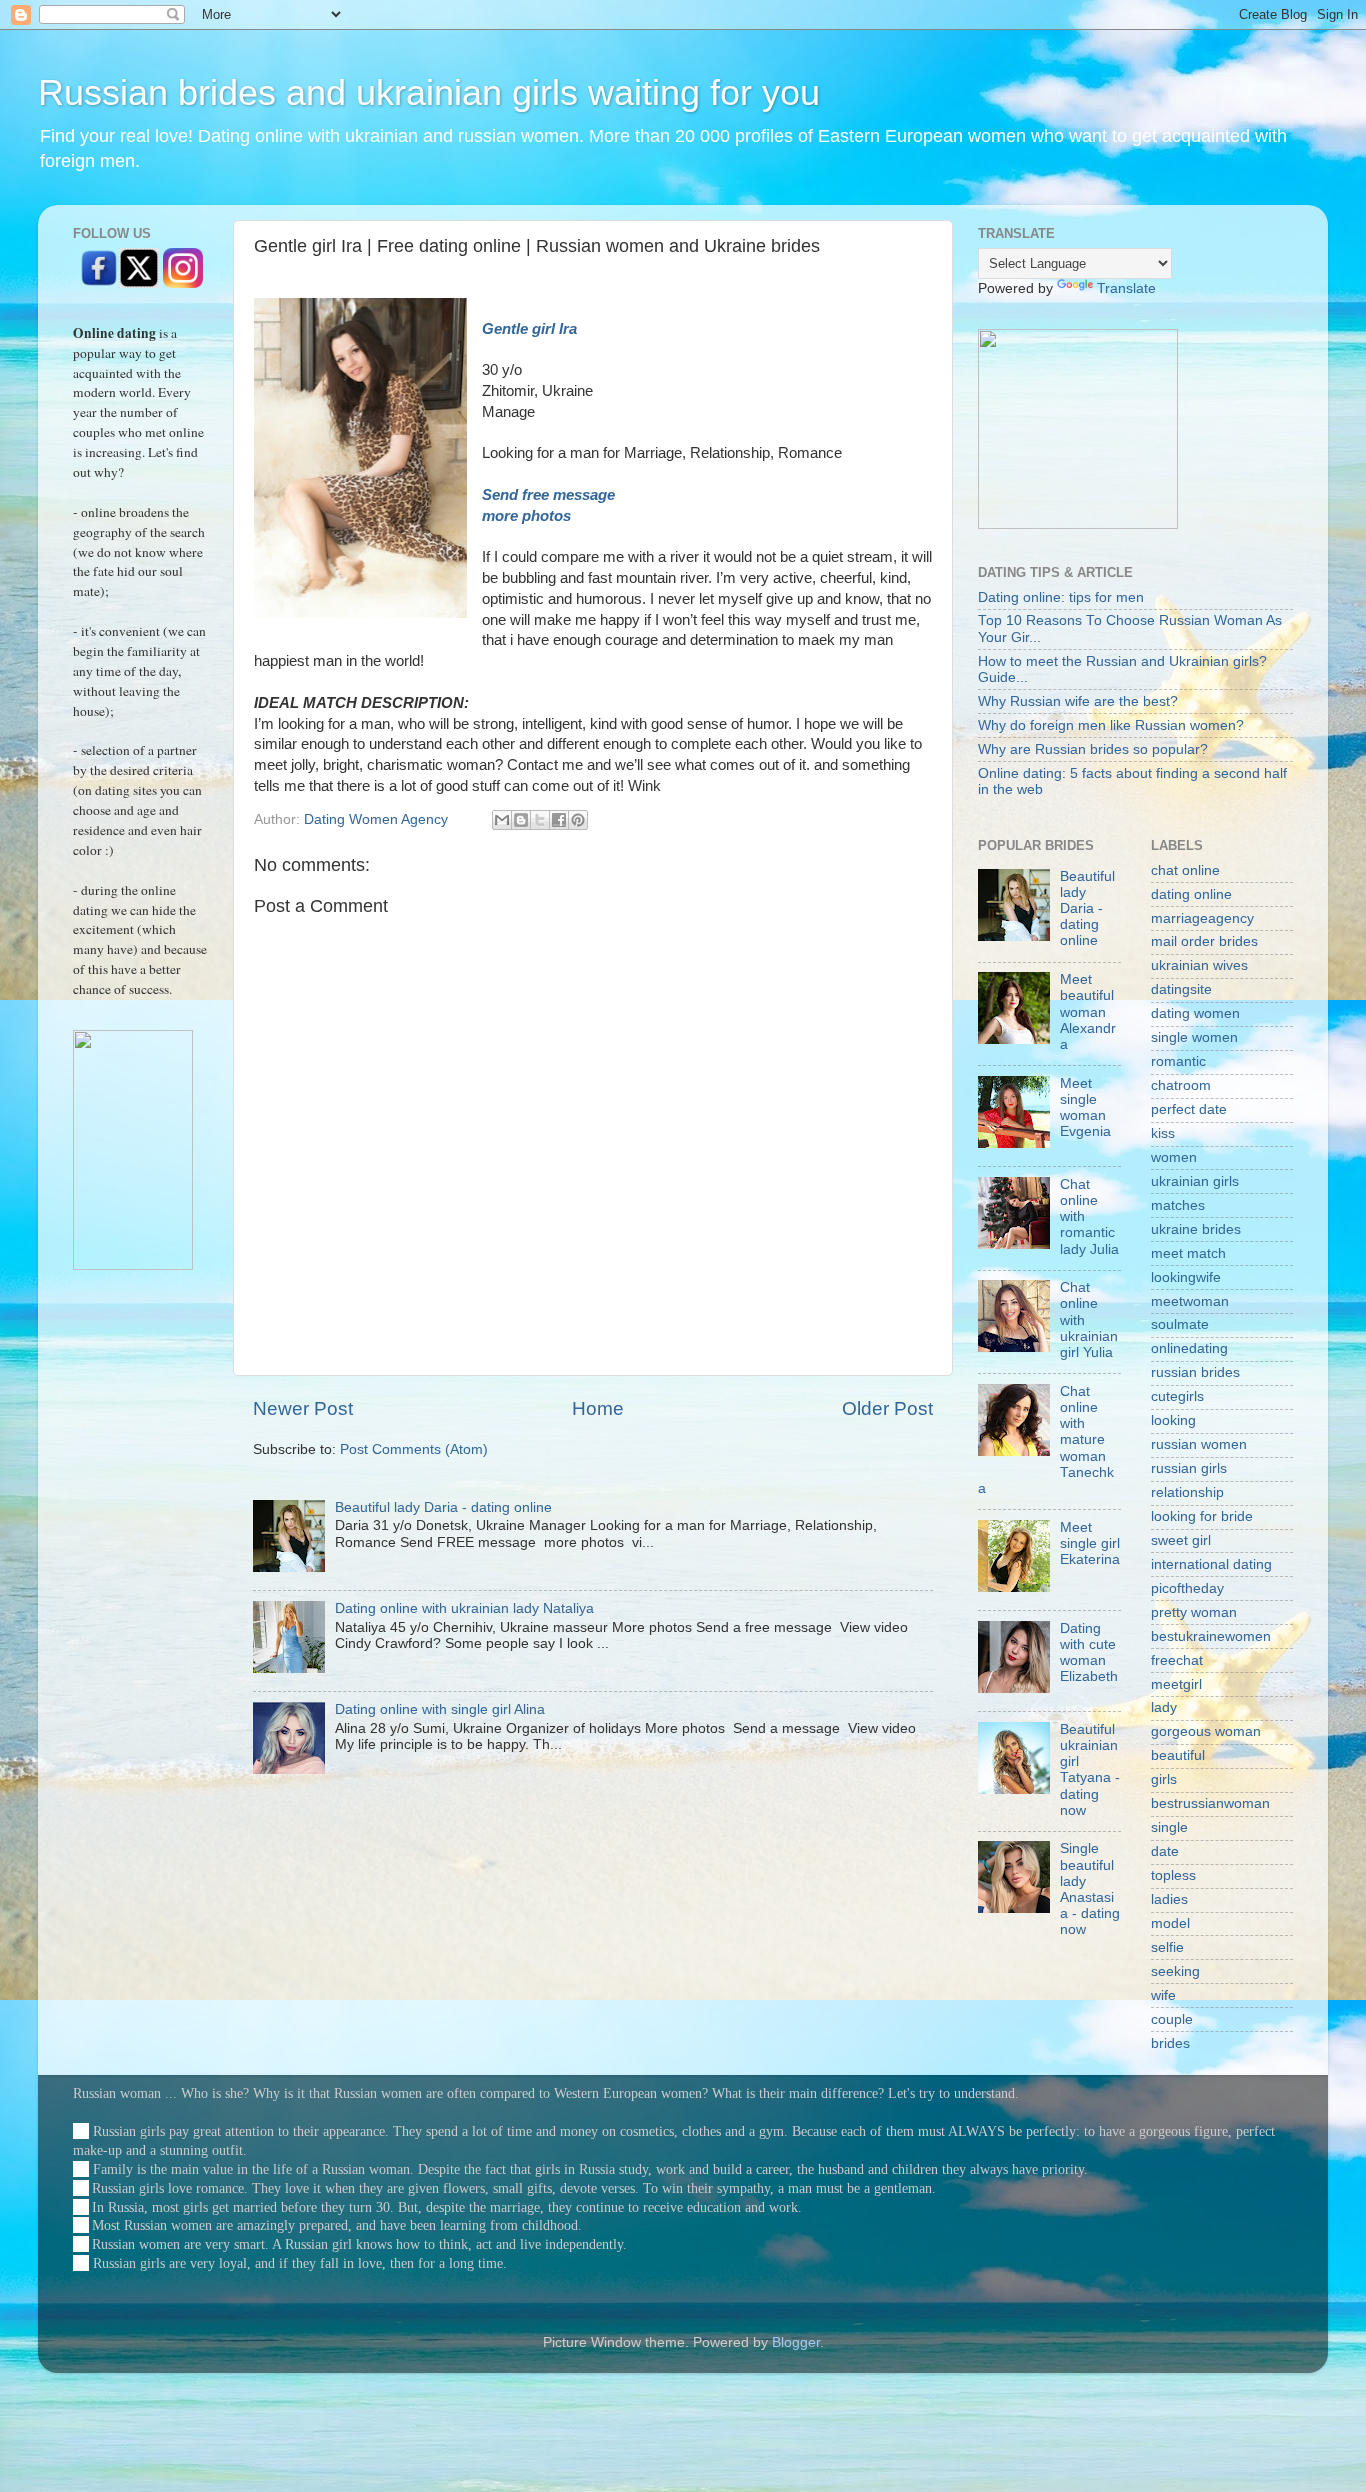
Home (598, 1408)
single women (1194, 1037)
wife (1163, 1995)
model (1170, 1923)
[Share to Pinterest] (578, 820)
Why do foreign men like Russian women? (1111, 725)
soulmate (1180, 1324)
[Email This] (502, 820)
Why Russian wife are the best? (1078, 701)
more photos (528, 516)
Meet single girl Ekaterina (1090, 1543)
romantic (1178, 1061)
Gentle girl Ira (529, 329)
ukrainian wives (1199, 965)
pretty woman (1194, 1612)
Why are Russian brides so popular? (1093, 749)
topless (1173, 1875)
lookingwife (1186, 1277)
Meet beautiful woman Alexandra (1088, 1012)
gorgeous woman (1206, 1731)
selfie (1167, 1947)
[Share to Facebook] (559, 820)
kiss (1163, 1133)
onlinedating (1189, 1348)
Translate (1126, 288)
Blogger (796, 2342)
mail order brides (1204, 941)
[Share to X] (540, 820)
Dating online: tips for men (1061, 597)
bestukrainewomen (1211, 1636)
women (1174, 1157)
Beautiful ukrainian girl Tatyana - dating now (1090, 1770)
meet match (1188, 1253)
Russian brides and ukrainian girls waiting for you (429, 92)
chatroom (1181, 1085)
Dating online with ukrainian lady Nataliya (464, 1608)
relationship (1187, 1492)
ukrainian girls (1195, 1181)
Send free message (550, 495)
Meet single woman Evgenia (1085, 1108)
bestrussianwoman (1210, 1803)
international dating (1211, 1564)
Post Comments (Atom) (414, 1449)
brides (1170, 2043)
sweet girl (1181, 1540)
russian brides (1195, 1372)
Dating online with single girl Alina (440, 1709)
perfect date (1189, 1109)
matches (1178, 1205)
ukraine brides (1196, 1229)
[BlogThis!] (521, 820)
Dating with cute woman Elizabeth (1089, 1653)
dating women (1195, 1013)
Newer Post (303, 1408)
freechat (1177, 1660)
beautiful (1178, 1755)
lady (1164, 1707)
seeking (1175, 1971)
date (1165, 1851)
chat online (1185, 870)
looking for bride (1202, 1516)
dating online (1191, 894)
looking (1173, 1420)
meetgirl (1176, 1684)
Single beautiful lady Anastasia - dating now (1090, 1889)
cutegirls (1177, 1396)
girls (1164, 1779)
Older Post (887, 1408)
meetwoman (1190, 1301)
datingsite (1181, 989)
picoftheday (1187, 1588)
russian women (1199, 1444)
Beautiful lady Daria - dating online (443, 1507)
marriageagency (1202, 918)
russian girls (1189, 1468)
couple (1172, 2019)
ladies (1169, 1899)
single (1169, 1827)
